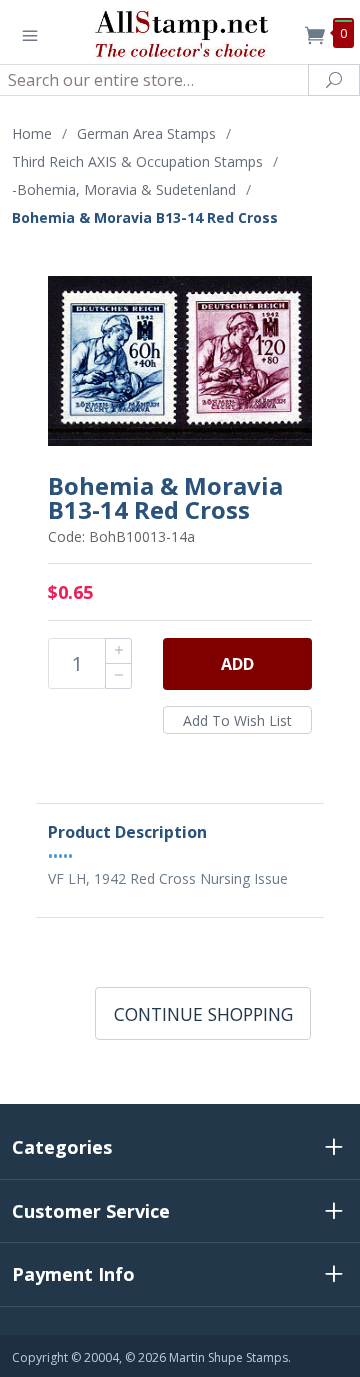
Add (237, 664)
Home (32, 133)
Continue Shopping (203, 1014)
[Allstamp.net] (180, 32)
